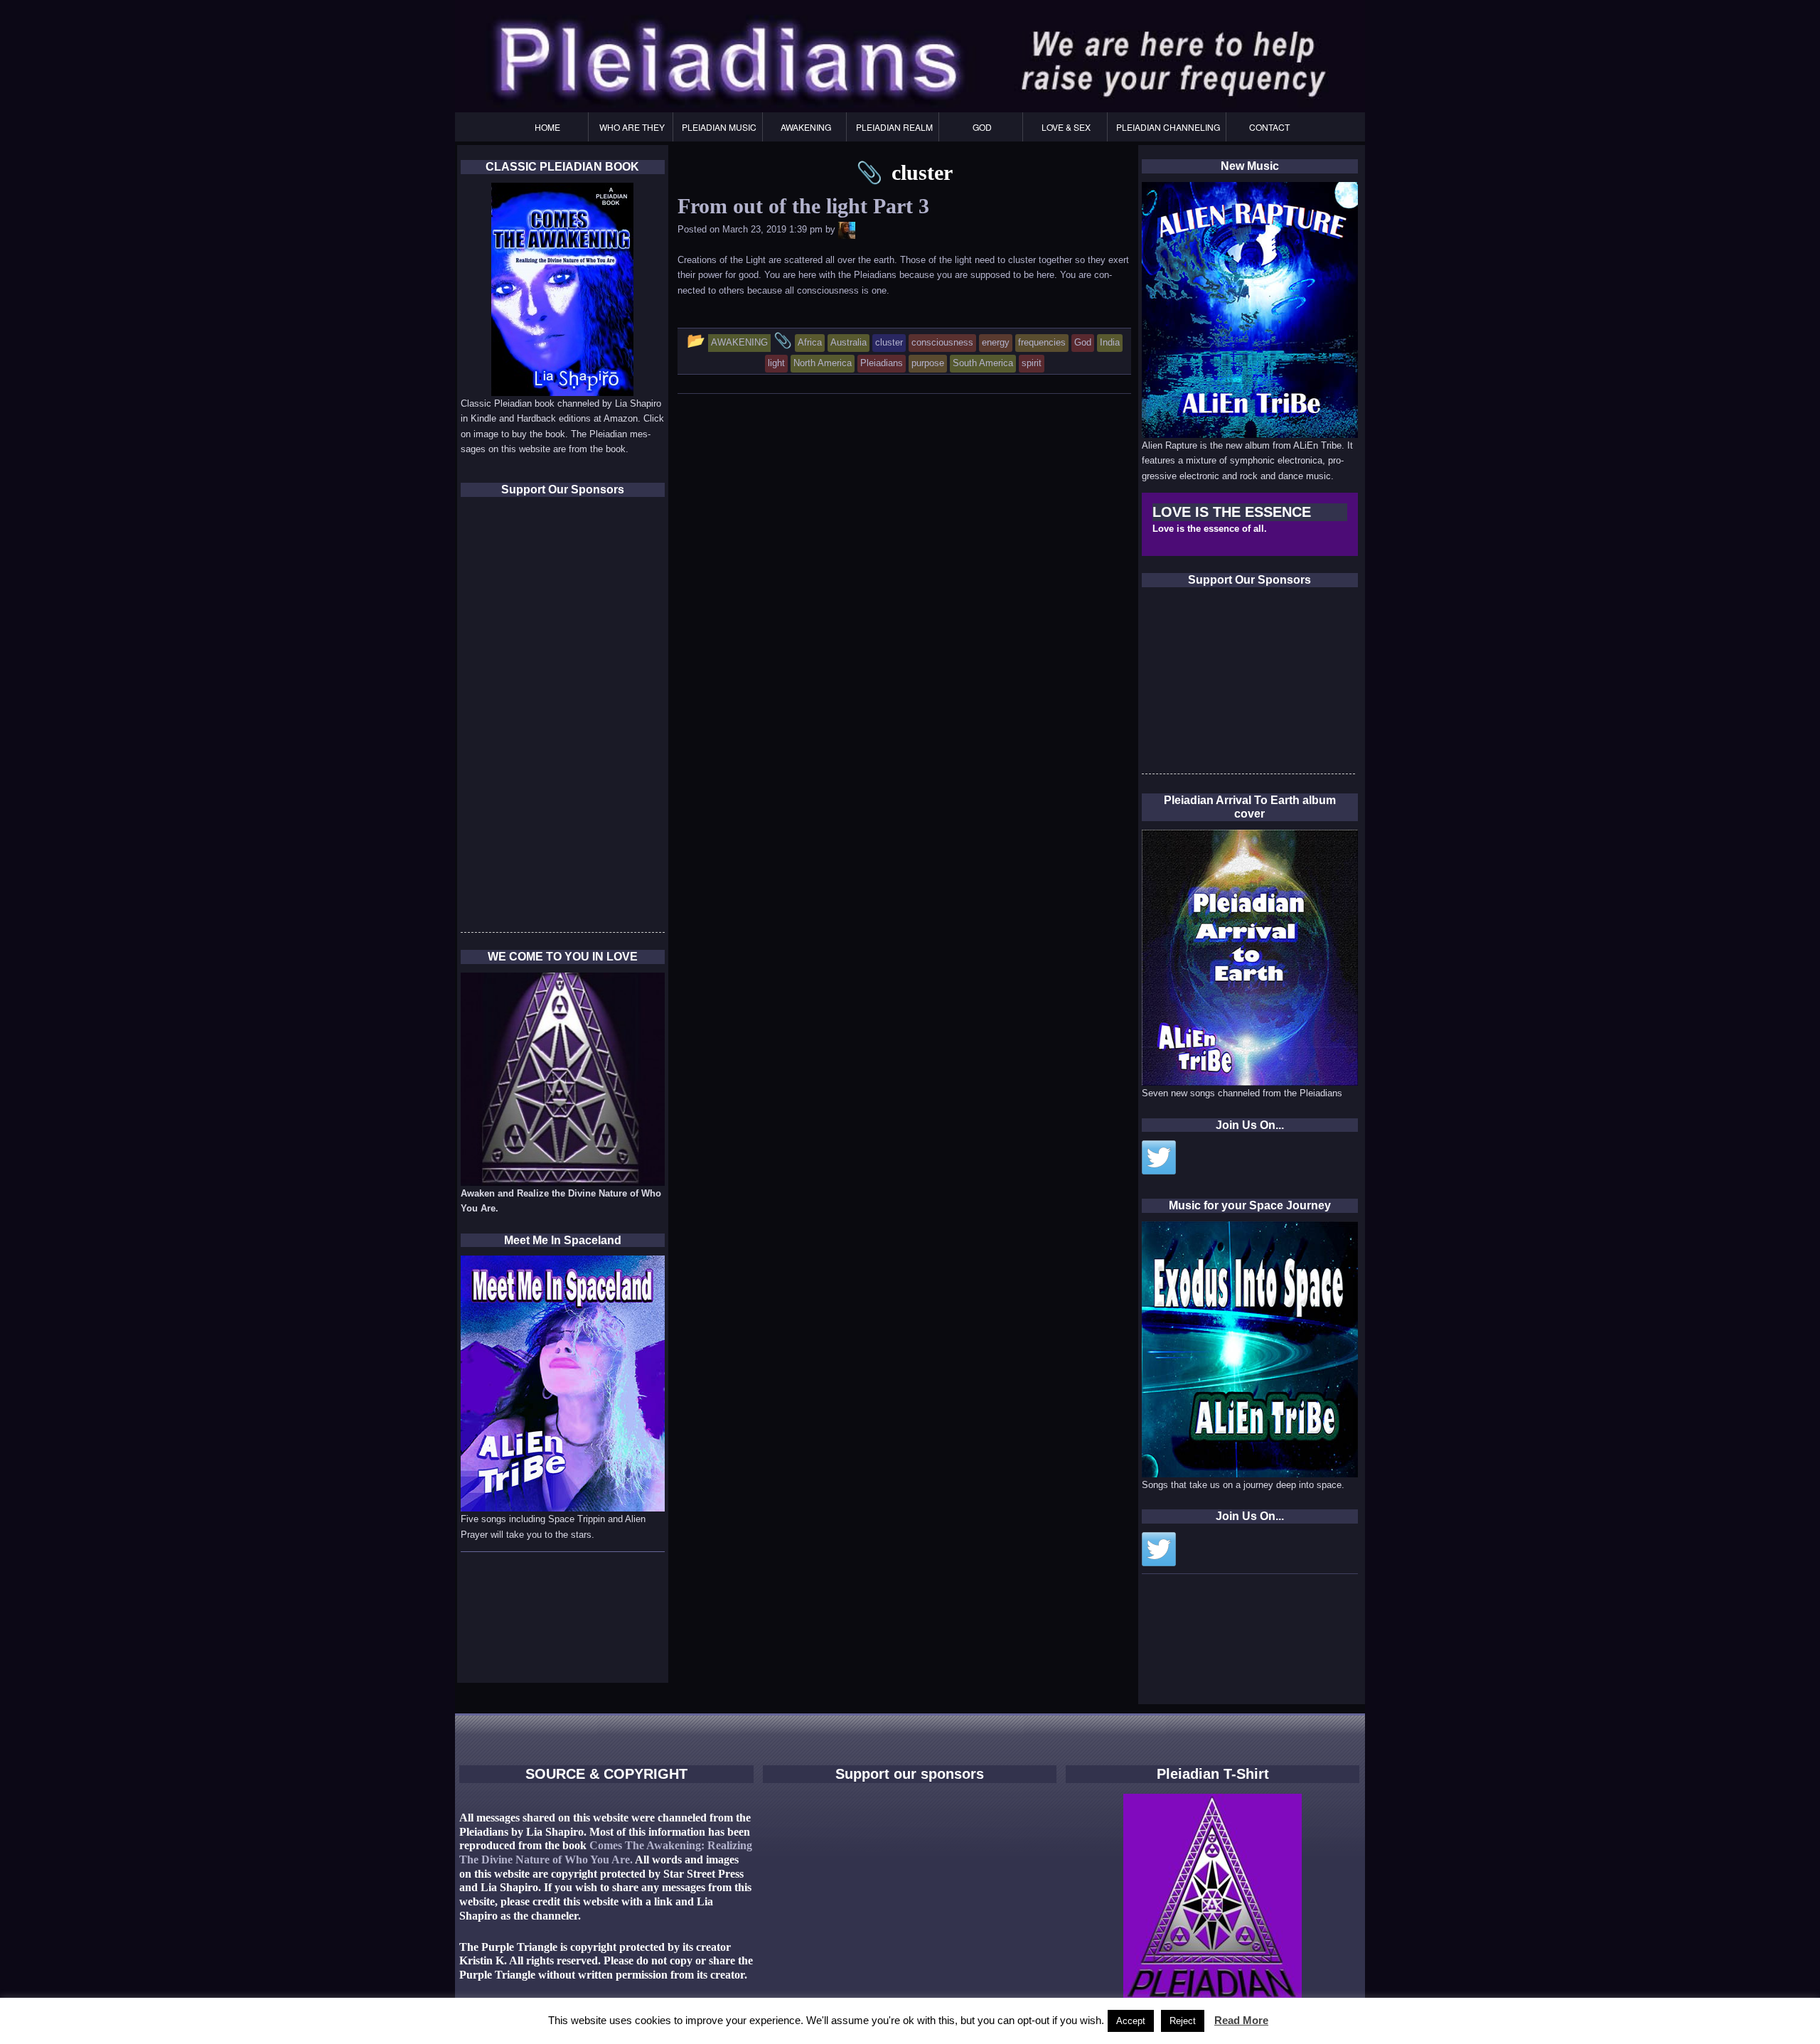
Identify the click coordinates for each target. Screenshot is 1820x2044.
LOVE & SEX (1066, 127)
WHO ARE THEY (632, 127)
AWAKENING (806, 127)
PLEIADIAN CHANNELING (1168, 127)
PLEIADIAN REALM (894, 127)
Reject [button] (1183, 2021)
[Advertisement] (1248, 685)
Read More (1241, 2020)
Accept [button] (1131, 2021)
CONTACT (1269, 127)
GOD (982, 127)
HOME (547, 127)
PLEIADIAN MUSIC (719, 127)
